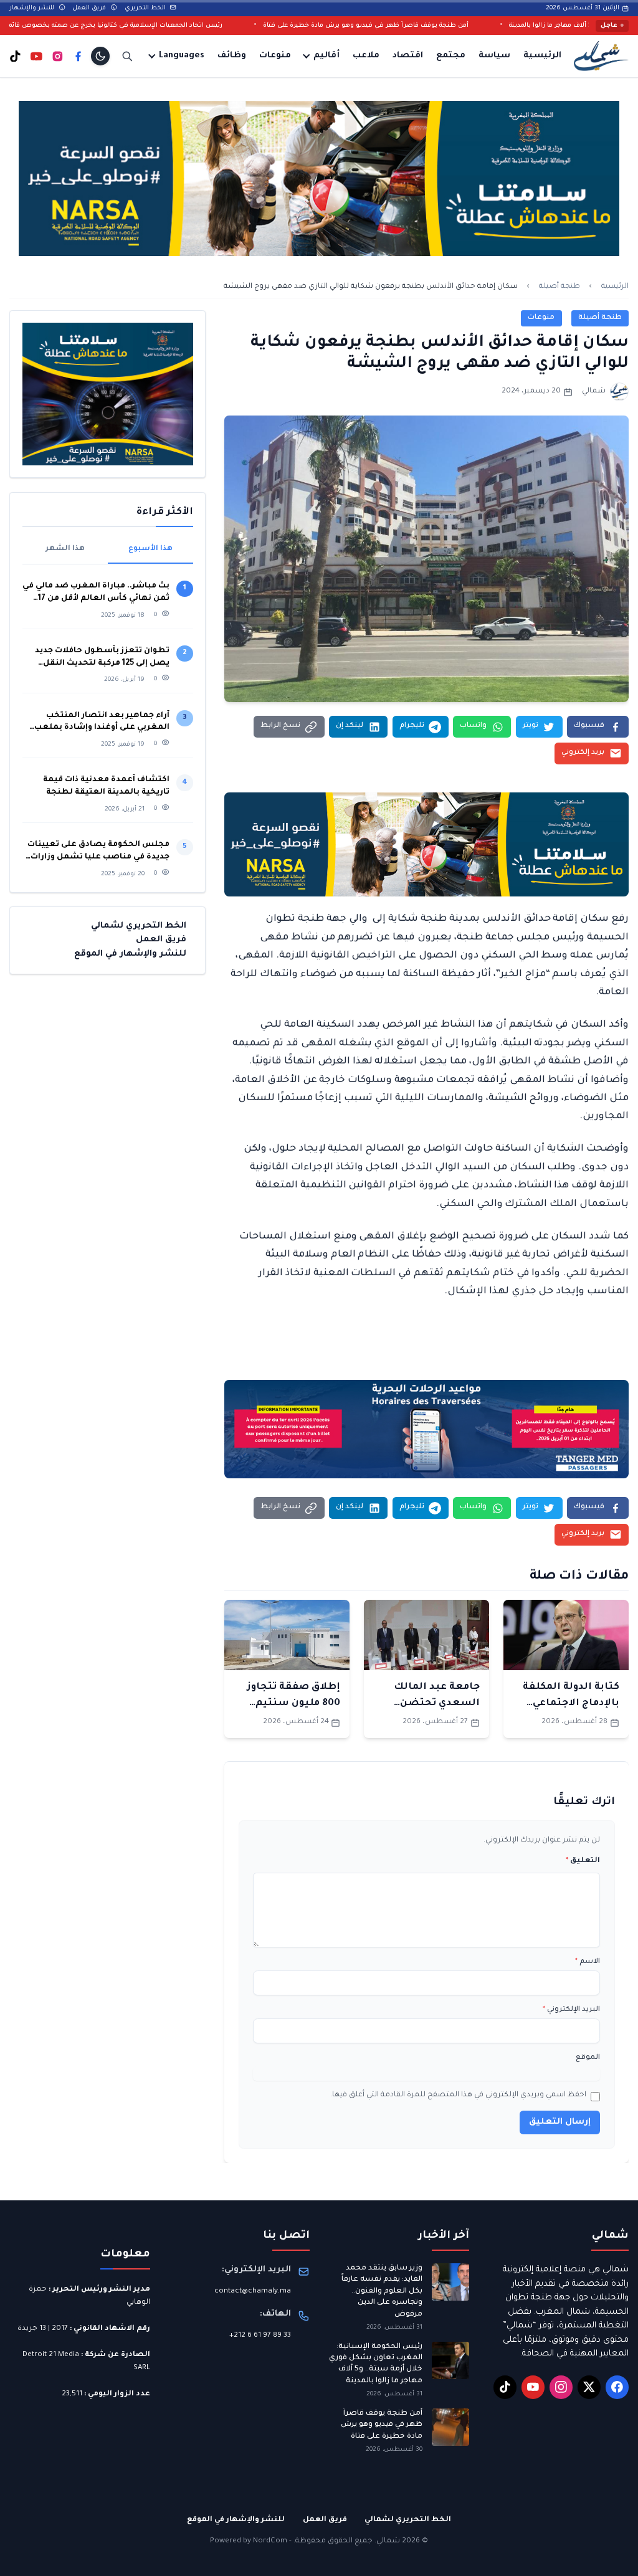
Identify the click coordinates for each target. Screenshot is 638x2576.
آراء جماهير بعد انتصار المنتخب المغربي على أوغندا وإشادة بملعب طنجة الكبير (102, 723)
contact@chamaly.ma (253, 2292)
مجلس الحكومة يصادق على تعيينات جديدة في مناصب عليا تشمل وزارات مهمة (98, 852)
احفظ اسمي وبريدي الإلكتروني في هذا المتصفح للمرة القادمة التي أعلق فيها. (458, 2095)
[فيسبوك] (78, 56)
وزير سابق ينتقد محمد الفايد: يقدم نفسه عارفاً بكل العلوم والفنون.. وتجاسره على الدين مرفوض (382, 2292)
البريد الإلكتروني (571, 2010)
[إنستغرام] (58, 56)
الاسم (588, 1962)
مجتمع (451, 56)
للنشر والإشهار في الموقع (130, 954)
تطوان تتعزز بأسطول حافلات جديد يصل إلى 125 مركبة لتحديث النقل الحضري (102, 658)
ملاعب (366, 56)
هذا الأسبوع (150, 549)
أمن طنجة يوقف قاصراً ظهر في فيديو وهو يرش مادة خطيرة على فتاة (442, 26)
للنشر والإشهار (33, 8)
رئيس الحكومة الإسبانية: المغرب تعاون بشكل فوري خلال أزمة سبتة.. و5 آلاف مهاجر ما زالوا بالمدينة (376, 2364)
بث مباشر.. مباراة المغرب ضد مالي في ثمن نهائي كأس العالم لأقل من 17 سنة (96, 593)
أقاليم (326, 56)
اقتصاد (408, 56)
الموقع (588, 2058)
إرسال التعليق (560, 2122)
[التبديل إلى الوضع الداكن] (100, 56)
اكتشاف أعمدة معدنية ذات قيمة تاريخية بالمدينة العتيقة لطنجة (106, 786)
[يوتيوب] (36, 56)
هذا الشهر (65, 549)
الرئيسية (542, 56)
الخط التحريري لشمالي (139, 926)
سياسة (494, 56)
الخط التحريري (146, 8)
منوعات (275, 56)
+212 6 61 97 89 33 (260, 2336)
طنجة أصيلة (559, 287)
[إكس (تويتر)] (589, 2387)
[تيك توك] (15, 56)
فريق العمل (90, 8)
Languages (182, 56)
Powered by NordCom (249, 2541)
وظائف (232, 56)
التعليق (583, 1861)
